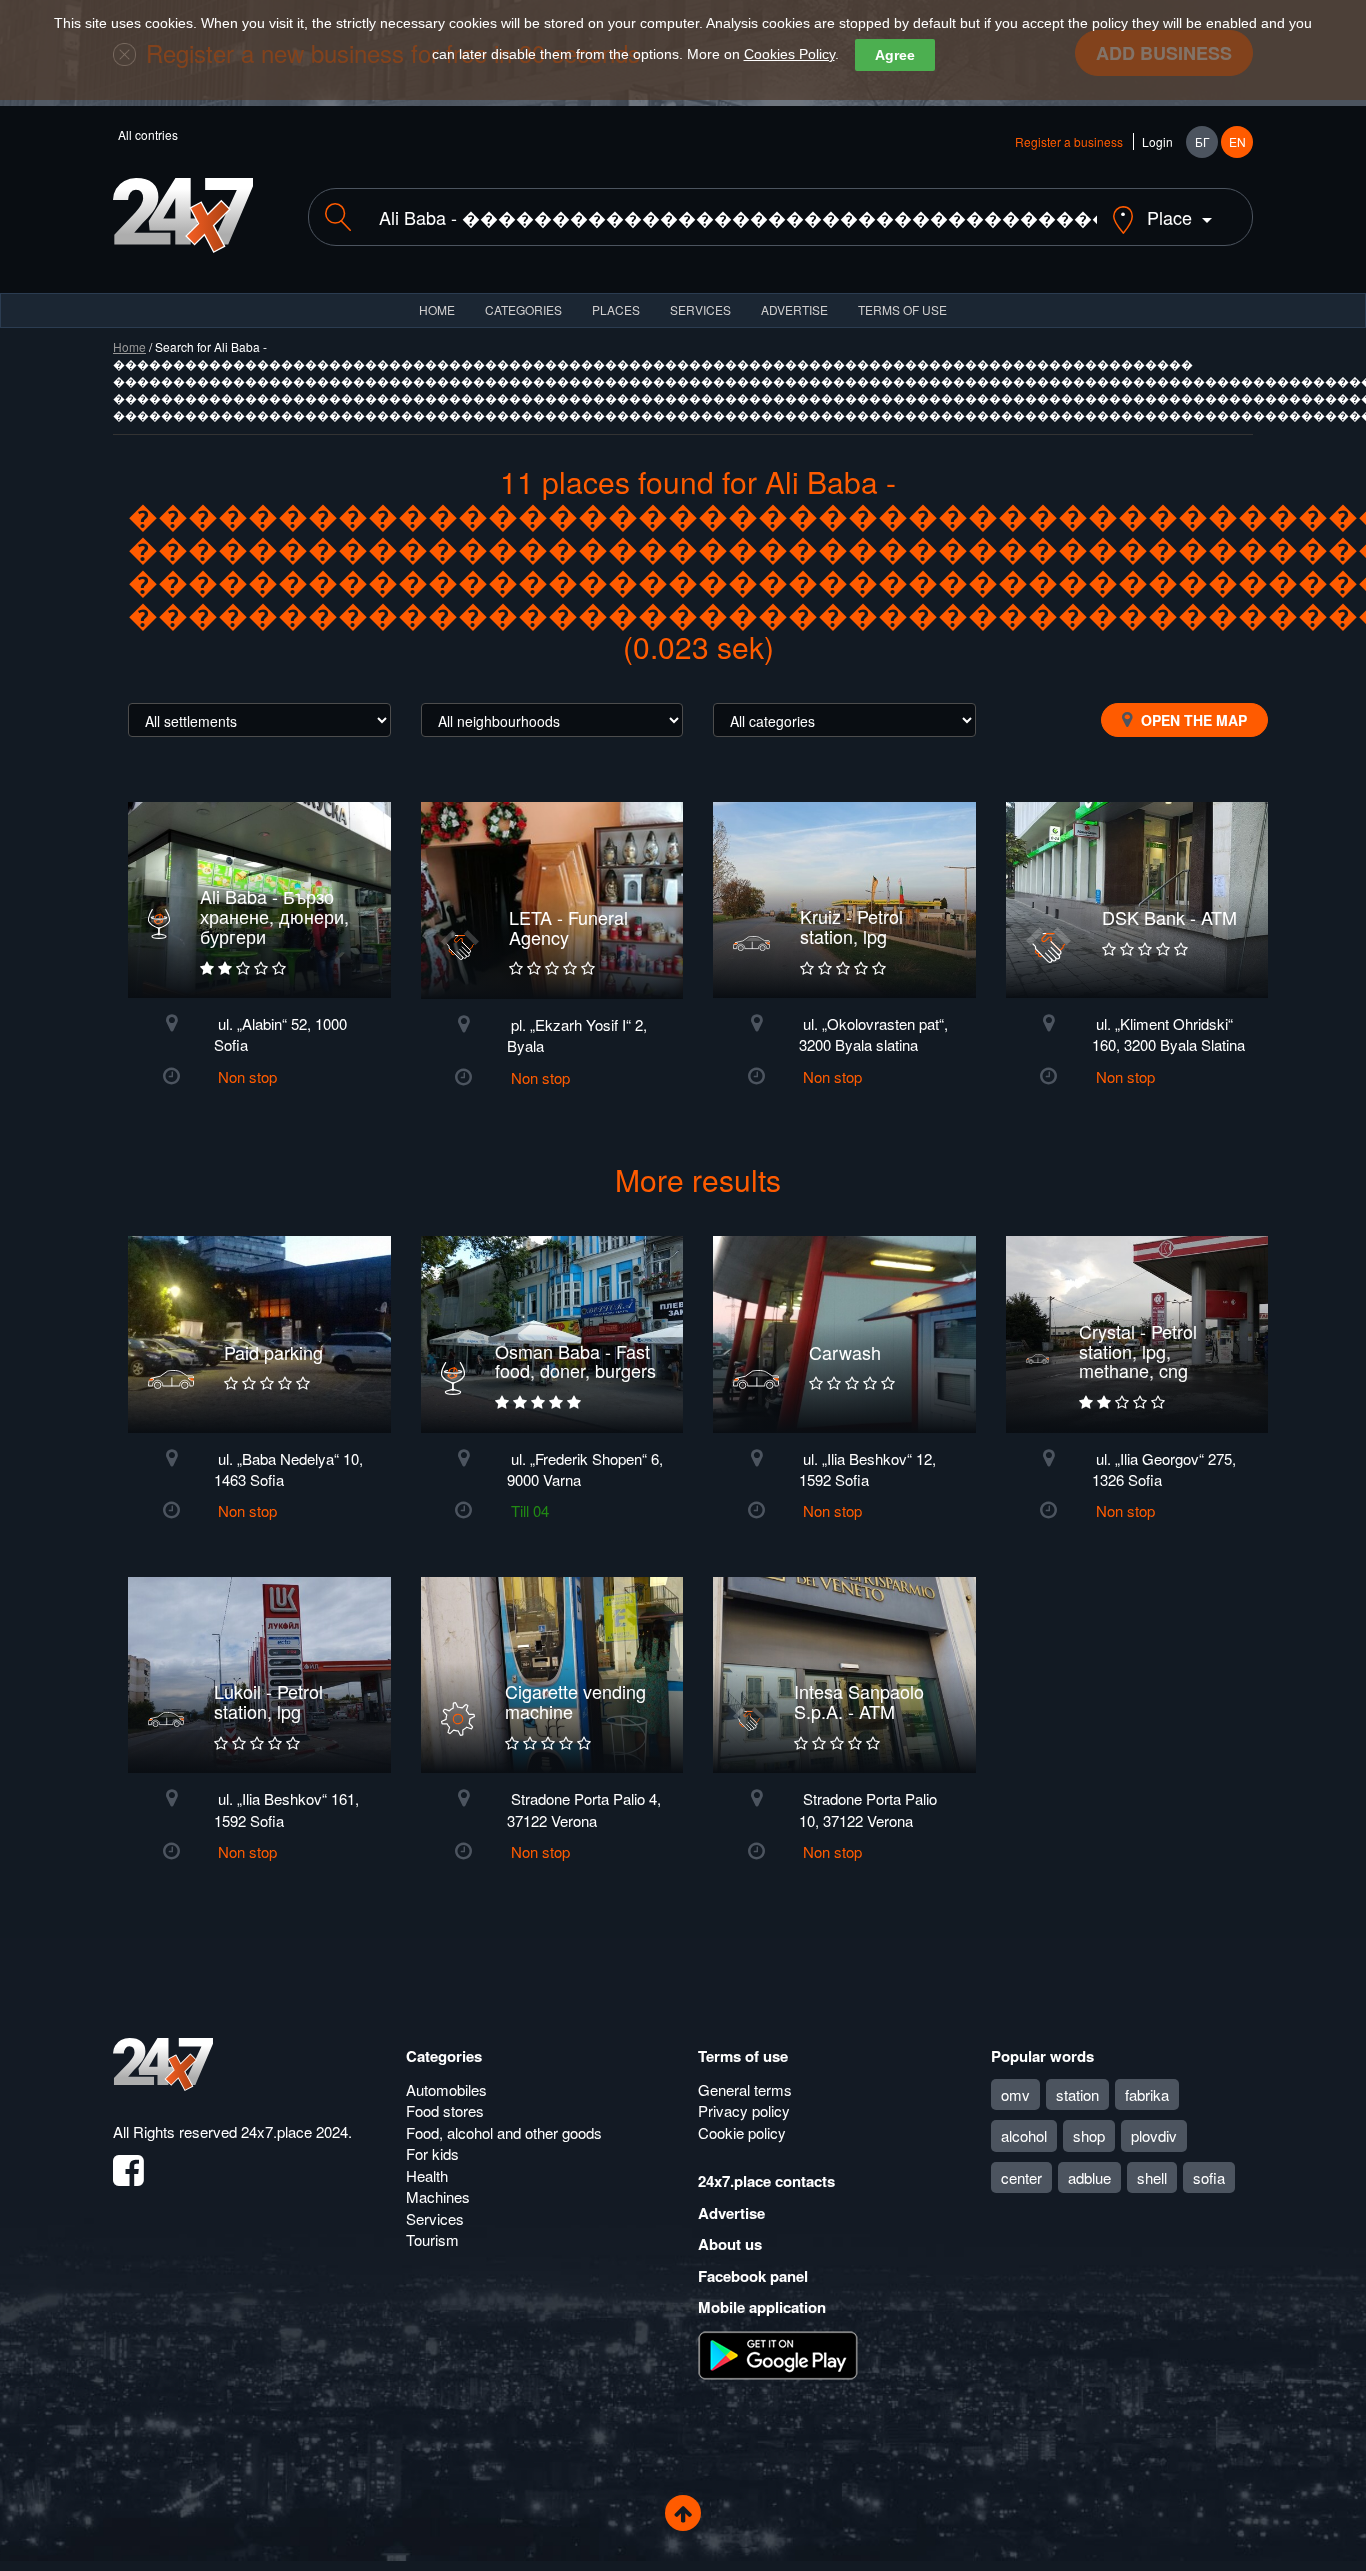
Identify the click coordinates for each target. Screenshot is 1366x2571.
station (1077, 2094)
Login (1157, 141)
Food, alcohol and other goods (504, 2132)
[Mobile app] (778, 2353)
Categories (444, 2056)
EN (1237, 141)
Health (427, 2175)
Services (700, 309)
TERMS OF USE (902, 309)
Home (129, 346)
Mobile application (762, 2307)
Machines (438, 2196)
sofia (1209, 2177)
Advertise (731, 2213)
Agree (895, 55)
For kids (432, 2153)
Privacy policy (744, 2110)
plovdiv (1154, 2135)
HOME (437, 309)
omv (1015, 2094)
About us (730, 2244)
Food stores (445, 2110)
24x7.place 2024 (294, 2131)
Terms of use (743, 2056)
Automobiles (446, 2089)
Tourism (432, 2239)
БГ (1202, 141)
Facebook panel (753, 2276)
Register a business (1069, 141)
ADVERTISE (794, 309)
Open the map (1192, 720)
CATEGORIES (523, 309)
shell (1152, 2177)
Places (616, 309)
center (1021, 2177)
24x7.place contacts (766, 2181)
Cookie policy (742, 2132)
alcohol (1024, 2135)
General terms (745, 2089)
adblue (1089, 2177)
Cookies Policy (789, 54)
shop (1089, 2135)
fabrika (1147, 2094)
